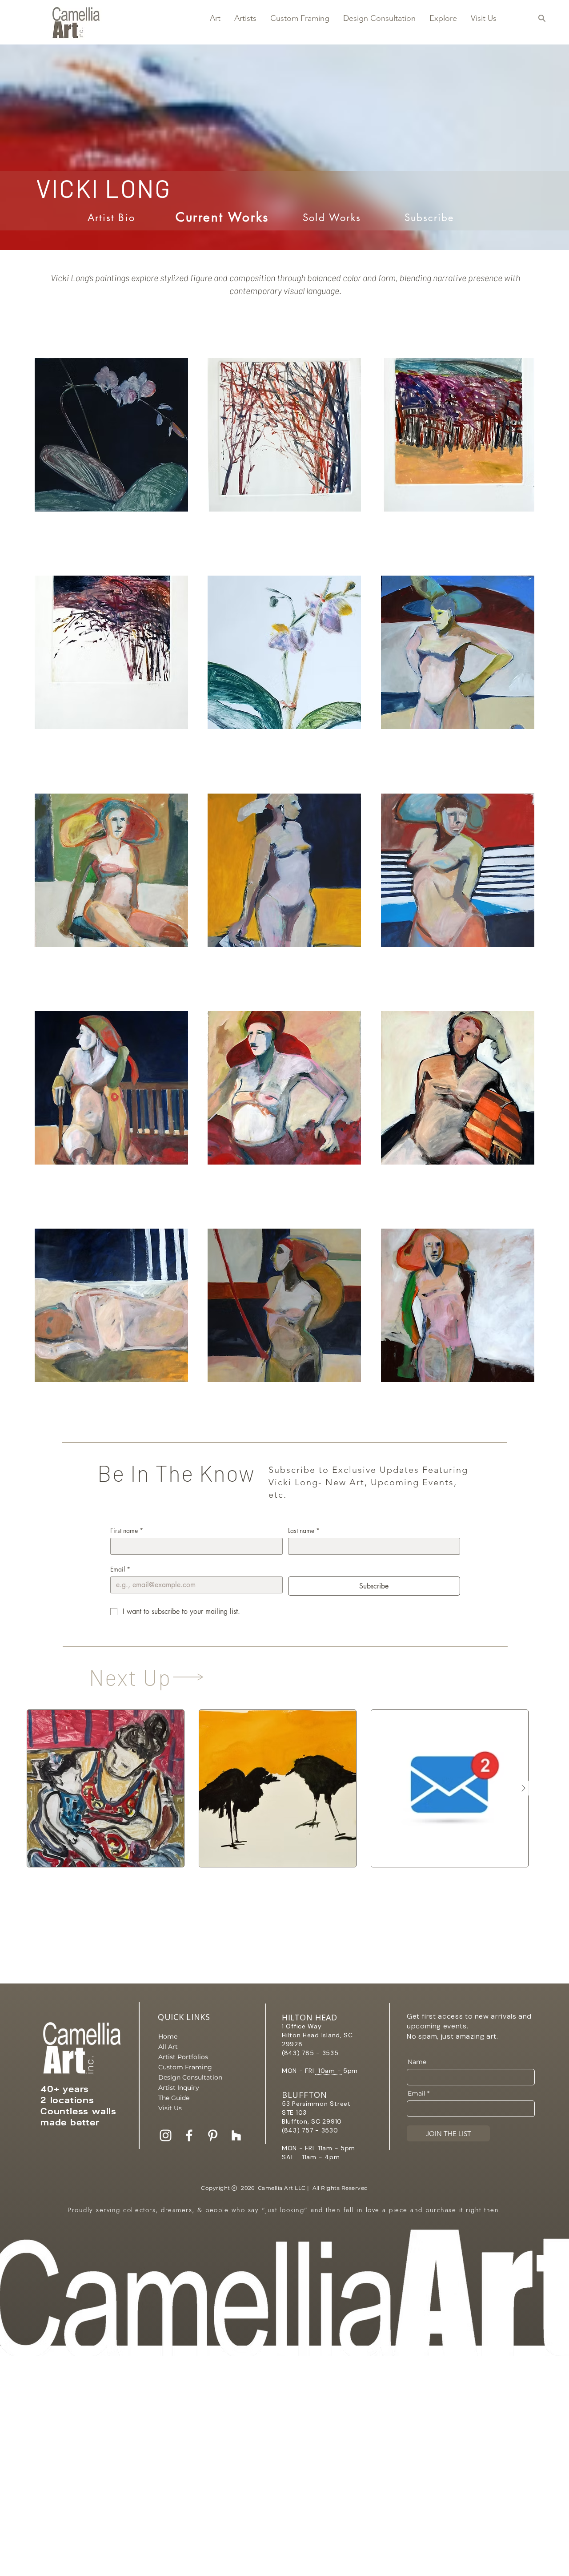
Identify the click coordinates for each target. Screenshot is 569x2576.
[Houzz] (236, 2135)
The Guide (174, 2098)
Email (120, 1569)
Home (168, 2036)
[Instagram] (166, 2135)
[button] (215, 18)
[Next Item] (523, 1788)
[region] (285, 453)
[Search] (542, 18)
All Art (168, 2047)
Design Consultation (189, 2077)
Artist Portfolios (183, 2057)
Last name (304, 1530)
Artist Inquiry (179, 2088)
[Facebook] (189, 2135)
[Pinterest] (213, 2135)
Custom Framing (185, 2067)
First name (127, 1530)
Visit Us (170, 2108)
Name (417, 2062)
